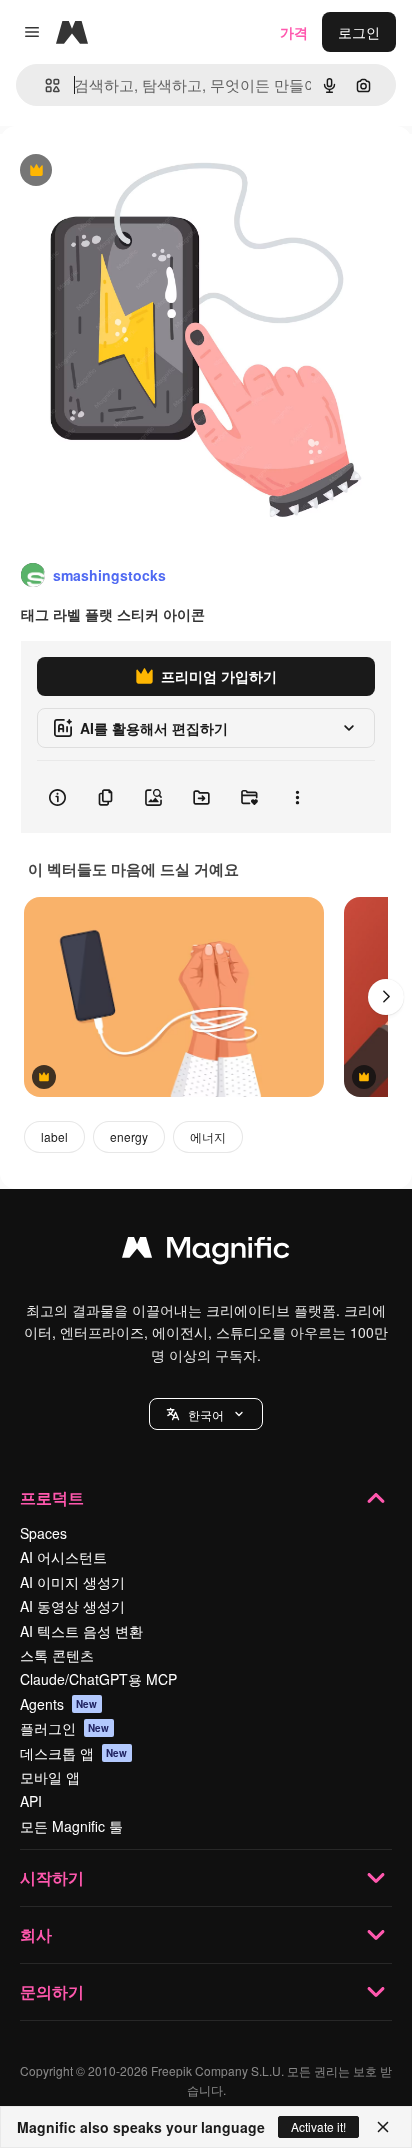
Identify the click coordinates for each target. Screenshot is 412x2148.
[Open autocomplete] (44, 85)
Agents (59, 1704)
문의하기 (52, 1991)
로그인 (359, 32)
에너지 (208, 1136)
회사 (36, 1934)
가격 (294, 32)
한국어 (206, 1414)
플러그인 (65, 1728)
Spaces (43, 1533)
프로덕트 (52, 1497)
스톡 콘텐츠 (57, 1655)
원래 (115, 171)
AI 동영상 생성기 (72, 1606)
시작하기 (52, 1877)
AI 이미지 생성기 (72, 1582)
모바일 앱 (50, 1777)
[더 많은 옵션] (297, 797)
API (31, 1801)
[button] (206, 1414)
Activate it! (318, 2126)
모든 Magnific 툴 (71, 1826)
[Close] (383, 2127)
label (54, 1136)
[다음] (386, 997)
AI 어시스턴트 (63, 1557)
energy (129, 1136)
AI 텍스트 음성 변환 (81, 1631)
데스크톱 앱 (74, 1753)
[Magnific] (206, 1252)
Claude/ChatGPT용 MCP (98, 1679)
